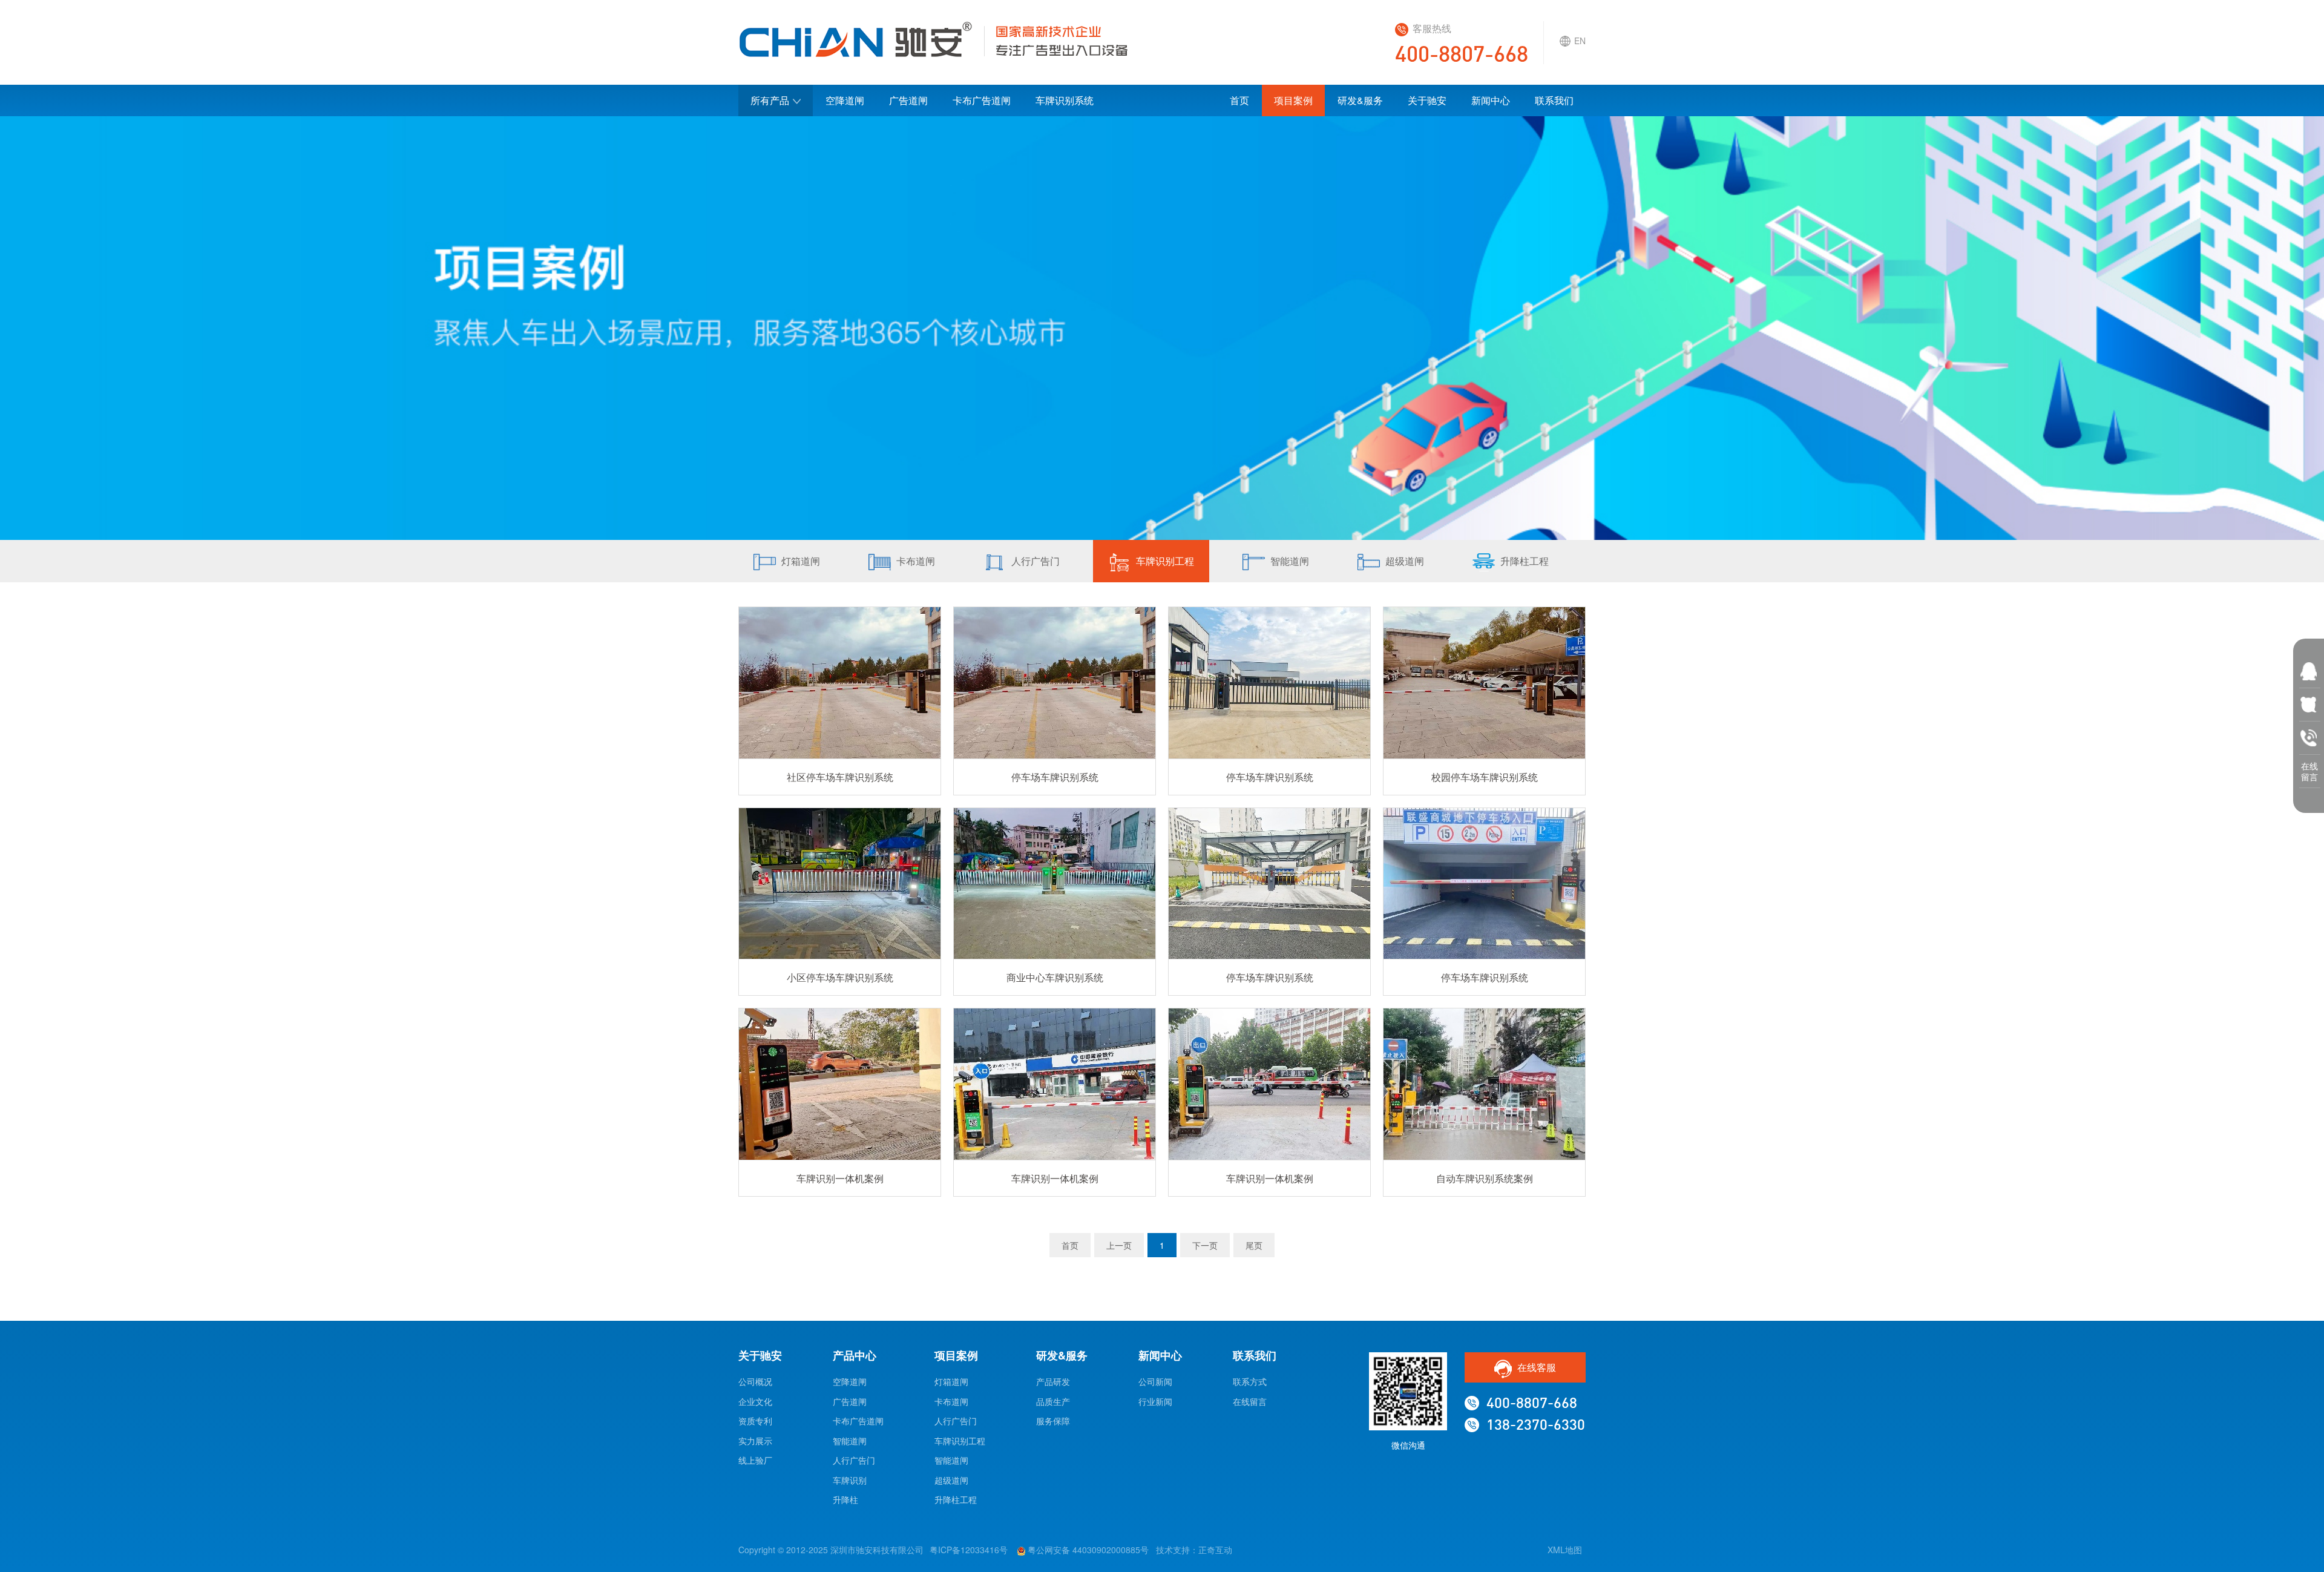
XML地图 (1565, 1550)
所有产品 (770, 100)
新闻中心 (1491, 100)
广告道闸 (908, 100)
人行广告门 (1036, 561)
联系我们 (1554, 100)
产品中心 (855, 1355)
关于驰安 (1427, 100)
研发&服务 (1360, 100)
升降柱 (845, 1499)
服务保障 (1053, 1421)
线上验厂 (755, 1460)
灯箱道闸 (801, 561)
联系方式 (1250, 1381)
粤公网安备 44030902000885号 (1087, 1550)
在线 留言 (2309, 768)
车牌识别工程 (1165, 561)
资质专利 (755, 1421)
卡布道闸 (916, 561)
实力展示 (755, 1441)
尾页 (1254, 1245)
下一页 (1205, 1245)
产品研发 (1053, 1381)
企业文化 (755, 1401)
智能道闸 (1290, 561)
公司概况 (755, 1381)
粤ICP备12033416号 (969, 1550)
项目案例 (1293, 100)
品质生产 (1053, 1401)
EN (1580, 41)
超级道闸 (1405, 561)
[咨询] (2309, 699)
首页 (1239, 100)
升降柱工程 (1525, 561)
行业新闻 (1155, 1401)
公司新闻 (1155, 1381)
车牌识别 (850, 1480)
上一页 (1119, 1245)
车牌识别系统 (1065, 100)
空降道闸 (845, 100)
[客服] (2309, 666)
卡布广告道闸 (982, 100)
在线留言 (1250, 1401)
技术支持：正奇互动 (1194, 1550)
